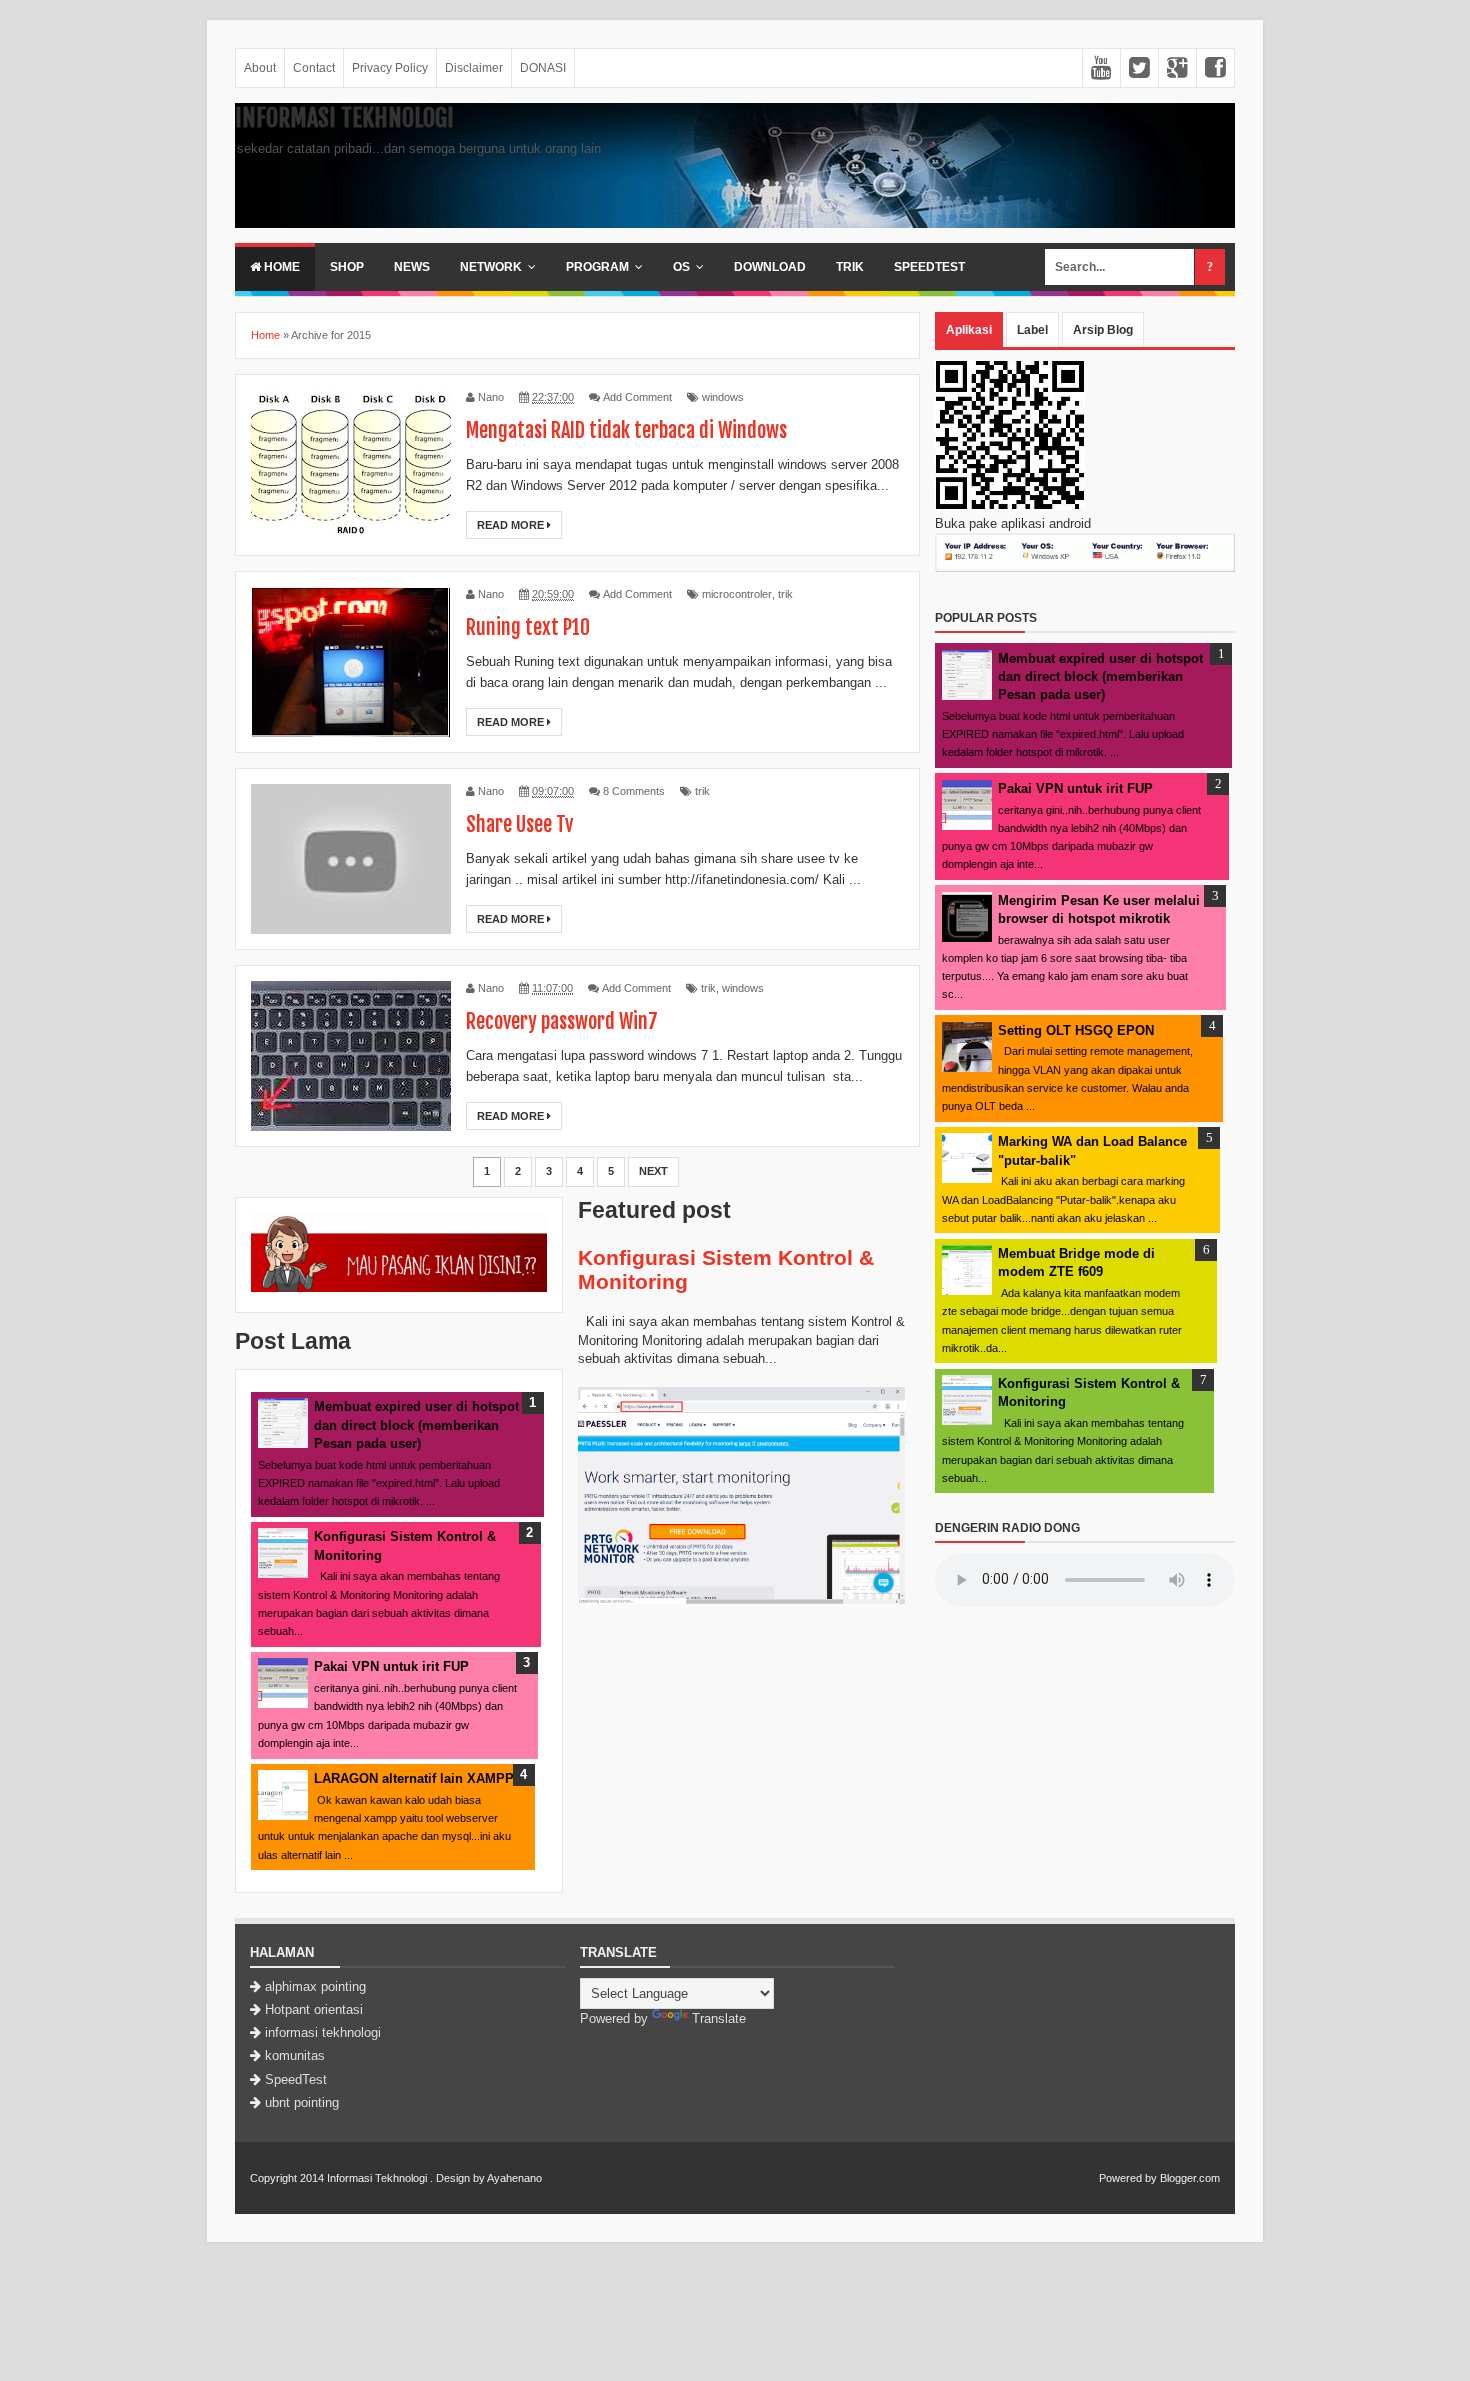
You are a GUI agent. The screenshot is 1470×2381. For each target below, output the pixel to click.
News (412, 267)
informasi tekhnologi (323, 2032)
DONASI (543, 68)
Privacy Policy (390, 68)
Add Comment (637, 397)
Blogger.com (1190, 2178)
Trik (850, 267)
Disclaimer (474, 68)
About (260, 68)
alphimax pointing (315, 1986)
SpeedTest (929, 267)
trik (785, 594)
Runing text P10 (528, 627)
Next (653, 1171)
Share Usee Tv (519, 824)
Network (491, 267)
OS (681, 267)
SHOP (347, 267)
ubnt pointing (302, 2102)
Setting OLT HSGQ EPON (1076, 1030)
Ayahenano (514, 2178)
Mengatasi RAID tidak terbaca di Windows (626, 430)
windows (723, 397)
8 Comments (634, 791)
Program (597, 267)
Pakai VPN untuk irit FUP (391, 1666)
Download (770, 267)
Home (280, 267)
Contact (314, 68)
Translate (719, 2018)
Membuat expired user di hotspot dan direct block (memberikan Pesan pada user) (416, 1424)
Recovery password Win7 (562, 1021)
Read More (512, 525)
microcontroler (737, 594)
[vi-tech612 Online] (399, 1287)
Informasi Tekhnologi (344, 118)
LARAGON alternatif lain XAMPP (414, 1778)
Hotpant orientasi (314, 2009)
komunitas (295, 2055)
